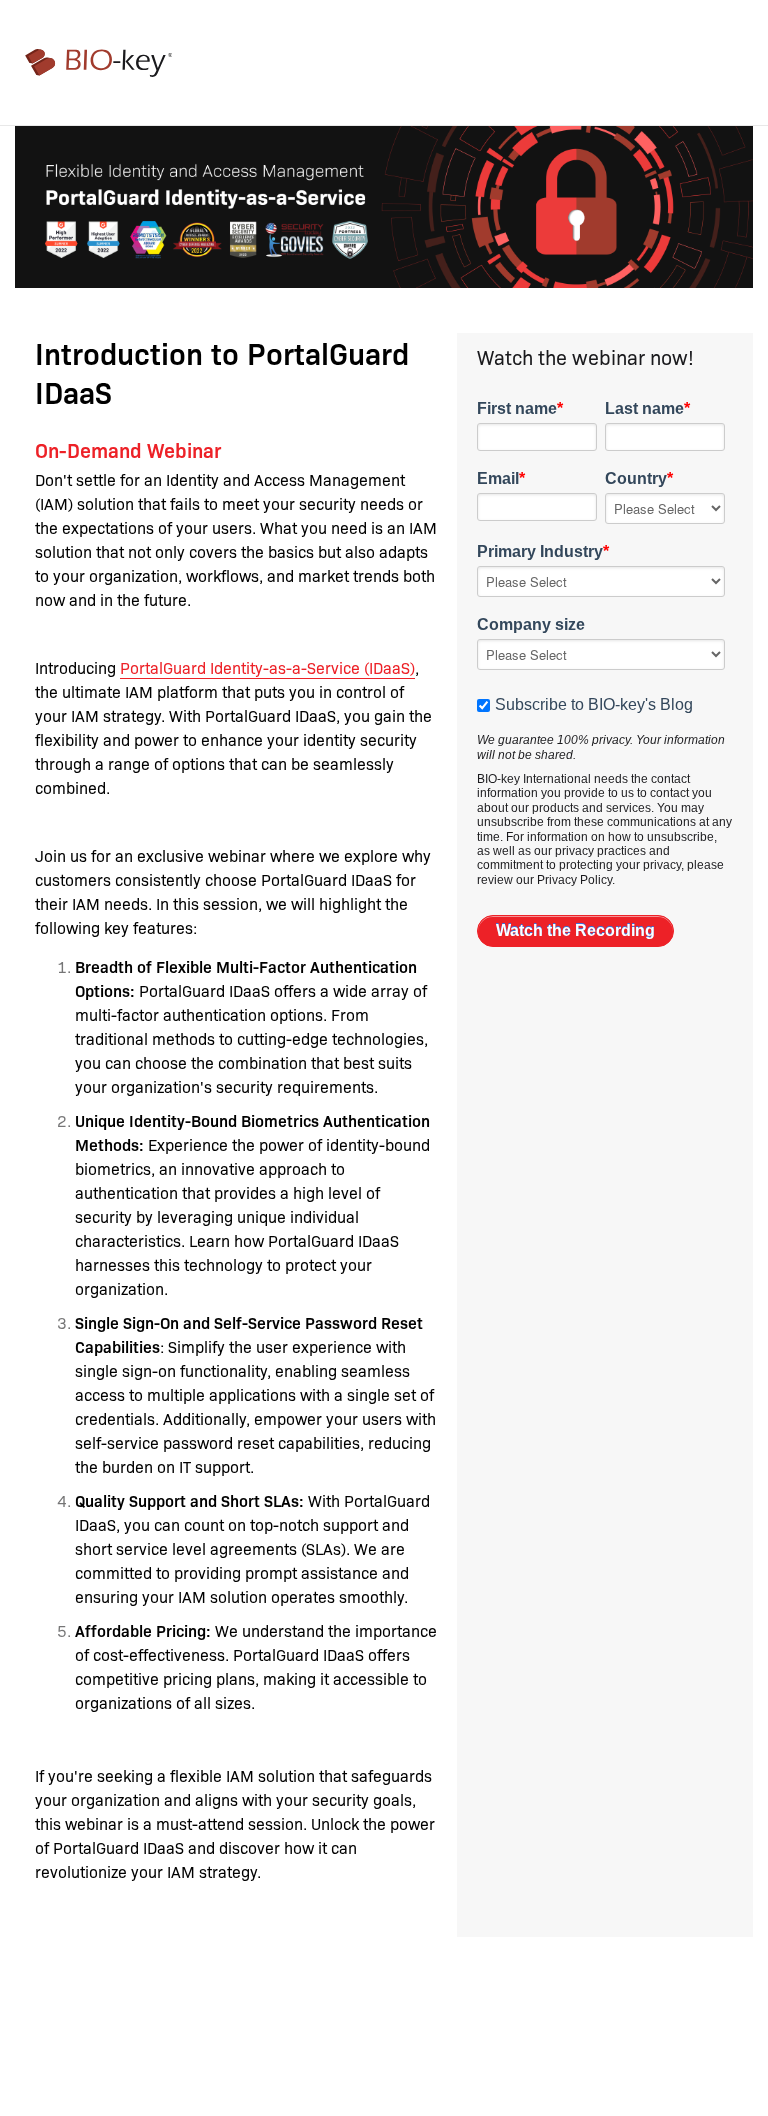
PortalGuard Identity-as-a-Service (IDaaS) (267, 667)
